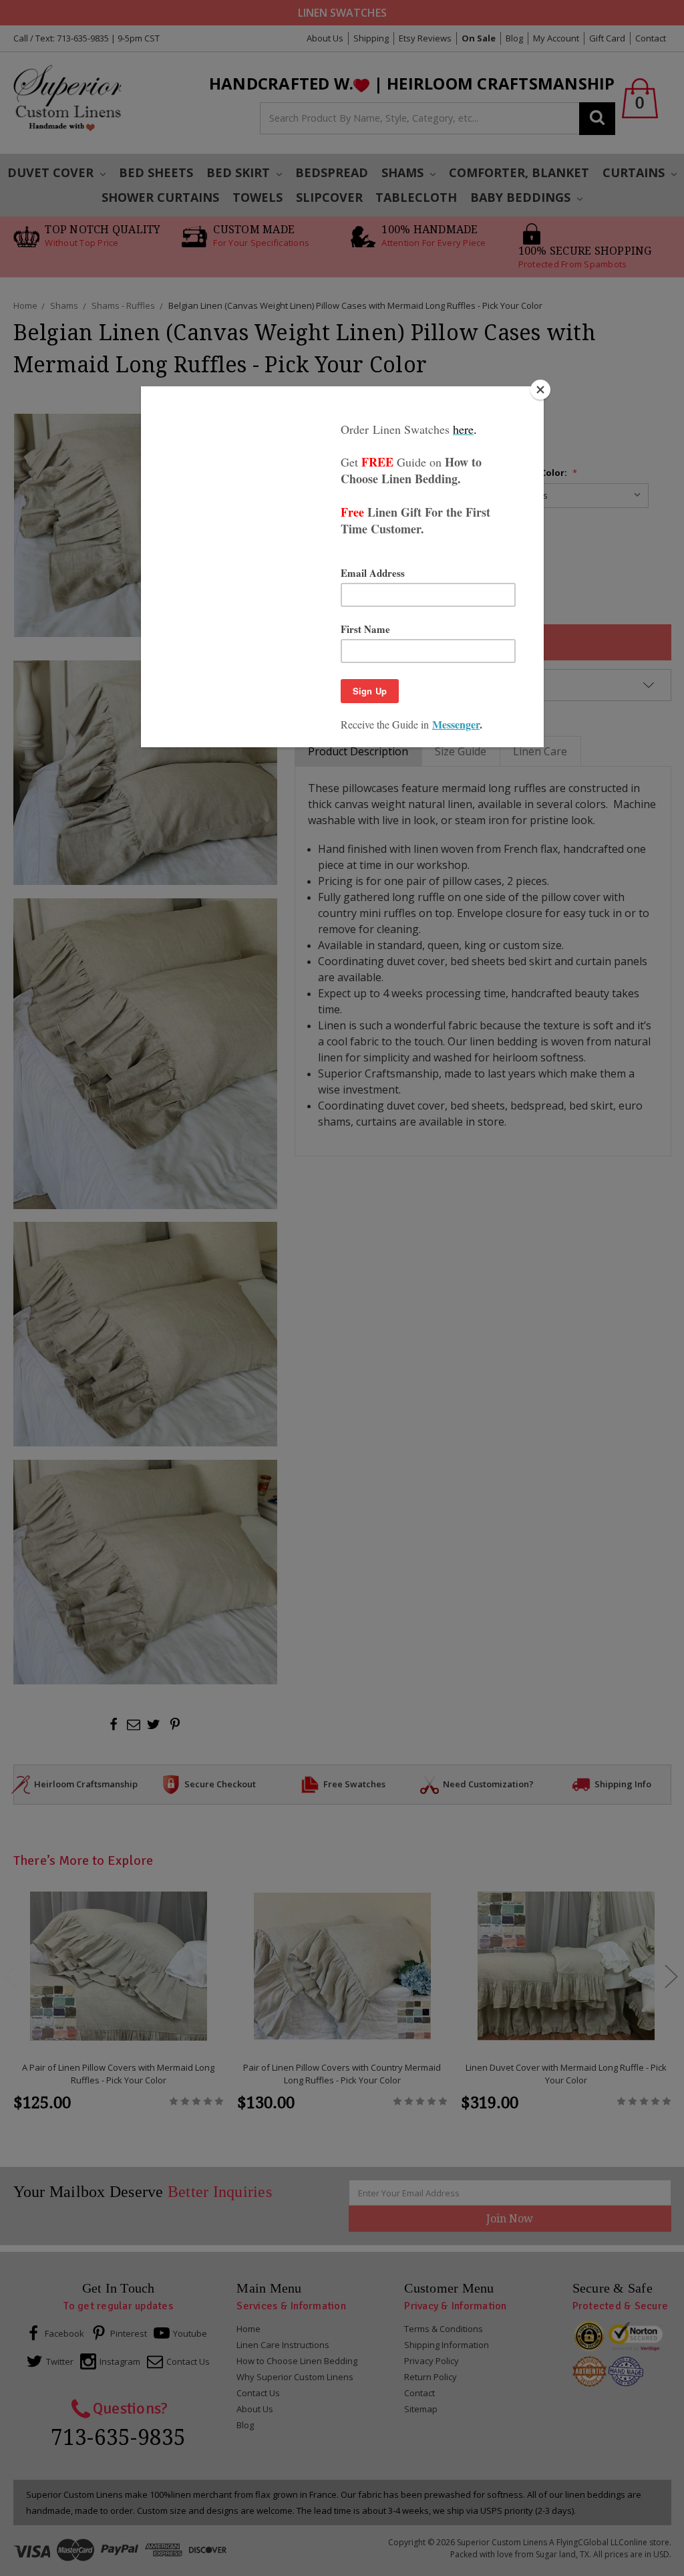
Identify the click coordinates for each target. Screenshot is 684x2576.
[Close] (540, 390)
